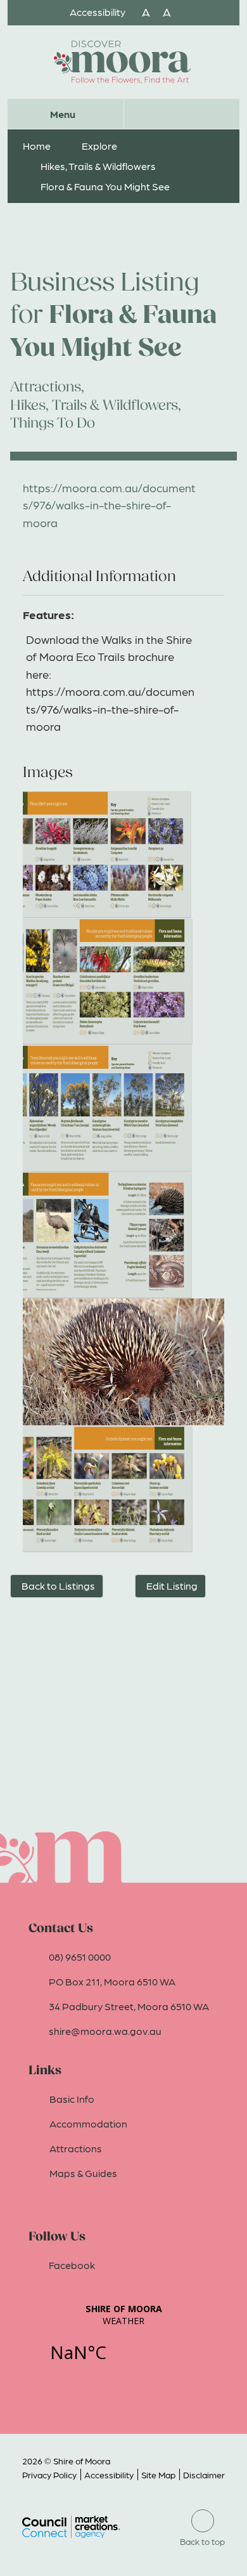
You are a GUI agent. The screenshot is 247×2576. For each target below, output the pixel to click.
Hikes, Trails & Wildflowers (98, 166)
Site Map (158, 2475)
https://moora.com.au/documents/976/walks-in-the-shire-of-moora (109, 505)
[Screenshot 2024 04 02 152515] (123, 1235)
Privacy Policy (49, 2475)
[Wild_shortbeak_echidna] (123, 1362)
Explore (99, 146)
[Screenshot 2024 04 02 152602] (123, 1489)
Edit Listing (172, 1585)
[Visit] (123, 62)
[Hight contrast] (132, 12)
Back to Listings (58, 1585)
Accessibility (109, 2475)
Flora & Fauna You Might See (105, 186)
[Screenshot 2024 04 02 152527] (123, 1108)
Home (37, 146)
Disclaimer (204, 2475)
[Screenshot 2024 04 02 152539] (123, 981)
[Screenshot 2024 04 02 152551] (123, 854)
